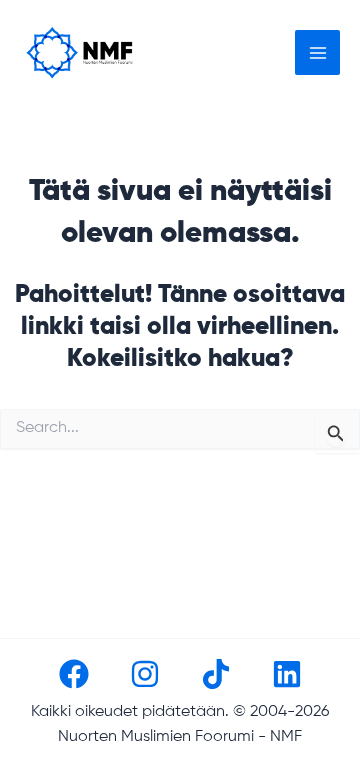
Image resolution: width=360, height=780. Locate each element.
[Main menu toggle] (317, 52)
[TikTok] (216, 674)
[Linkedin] (287, 674)
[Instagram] (145, 674)
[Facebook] (74, 674)
